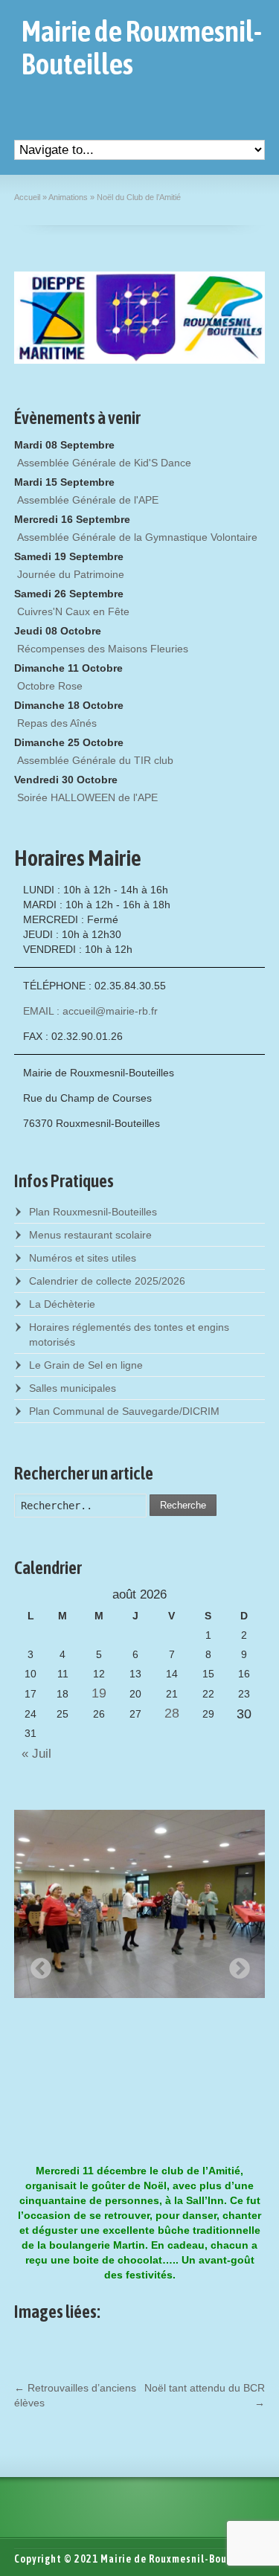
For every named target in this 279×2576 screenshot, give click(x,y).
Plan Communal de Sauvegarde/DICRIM (124, 1411)
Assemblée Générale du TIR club (95, 760)
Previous (36, 1965)
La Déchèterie (62, 1304)
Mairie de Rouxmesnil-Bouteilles (142, 48)
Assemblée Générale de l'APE (88, 500)
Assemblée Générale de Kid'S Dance (104, 463)
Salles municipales (73, 1388)
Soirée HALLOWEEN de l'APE (87, 797)
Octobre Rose (50, 686)
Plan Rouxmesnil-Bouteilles (93, 1212)
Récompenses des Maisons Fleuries (103, 649)
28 (172, 1713)
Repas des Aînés (57, 723)
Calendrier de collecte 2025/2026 (107, 1281)
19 (99, 1693)
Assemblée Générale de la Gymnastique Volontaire (137, 537)
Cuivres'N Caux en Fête (73, 611)
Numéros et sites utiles (83, 1258)
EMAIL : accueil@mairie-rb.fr (90, 1011)
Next (235, 1965)
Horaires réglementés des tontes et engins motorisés (129, 1334)
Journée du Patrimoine (71, 574)
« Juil (33, 1754)
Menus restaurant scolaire (90, 1235)
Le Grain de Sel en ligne (86, 1365)
